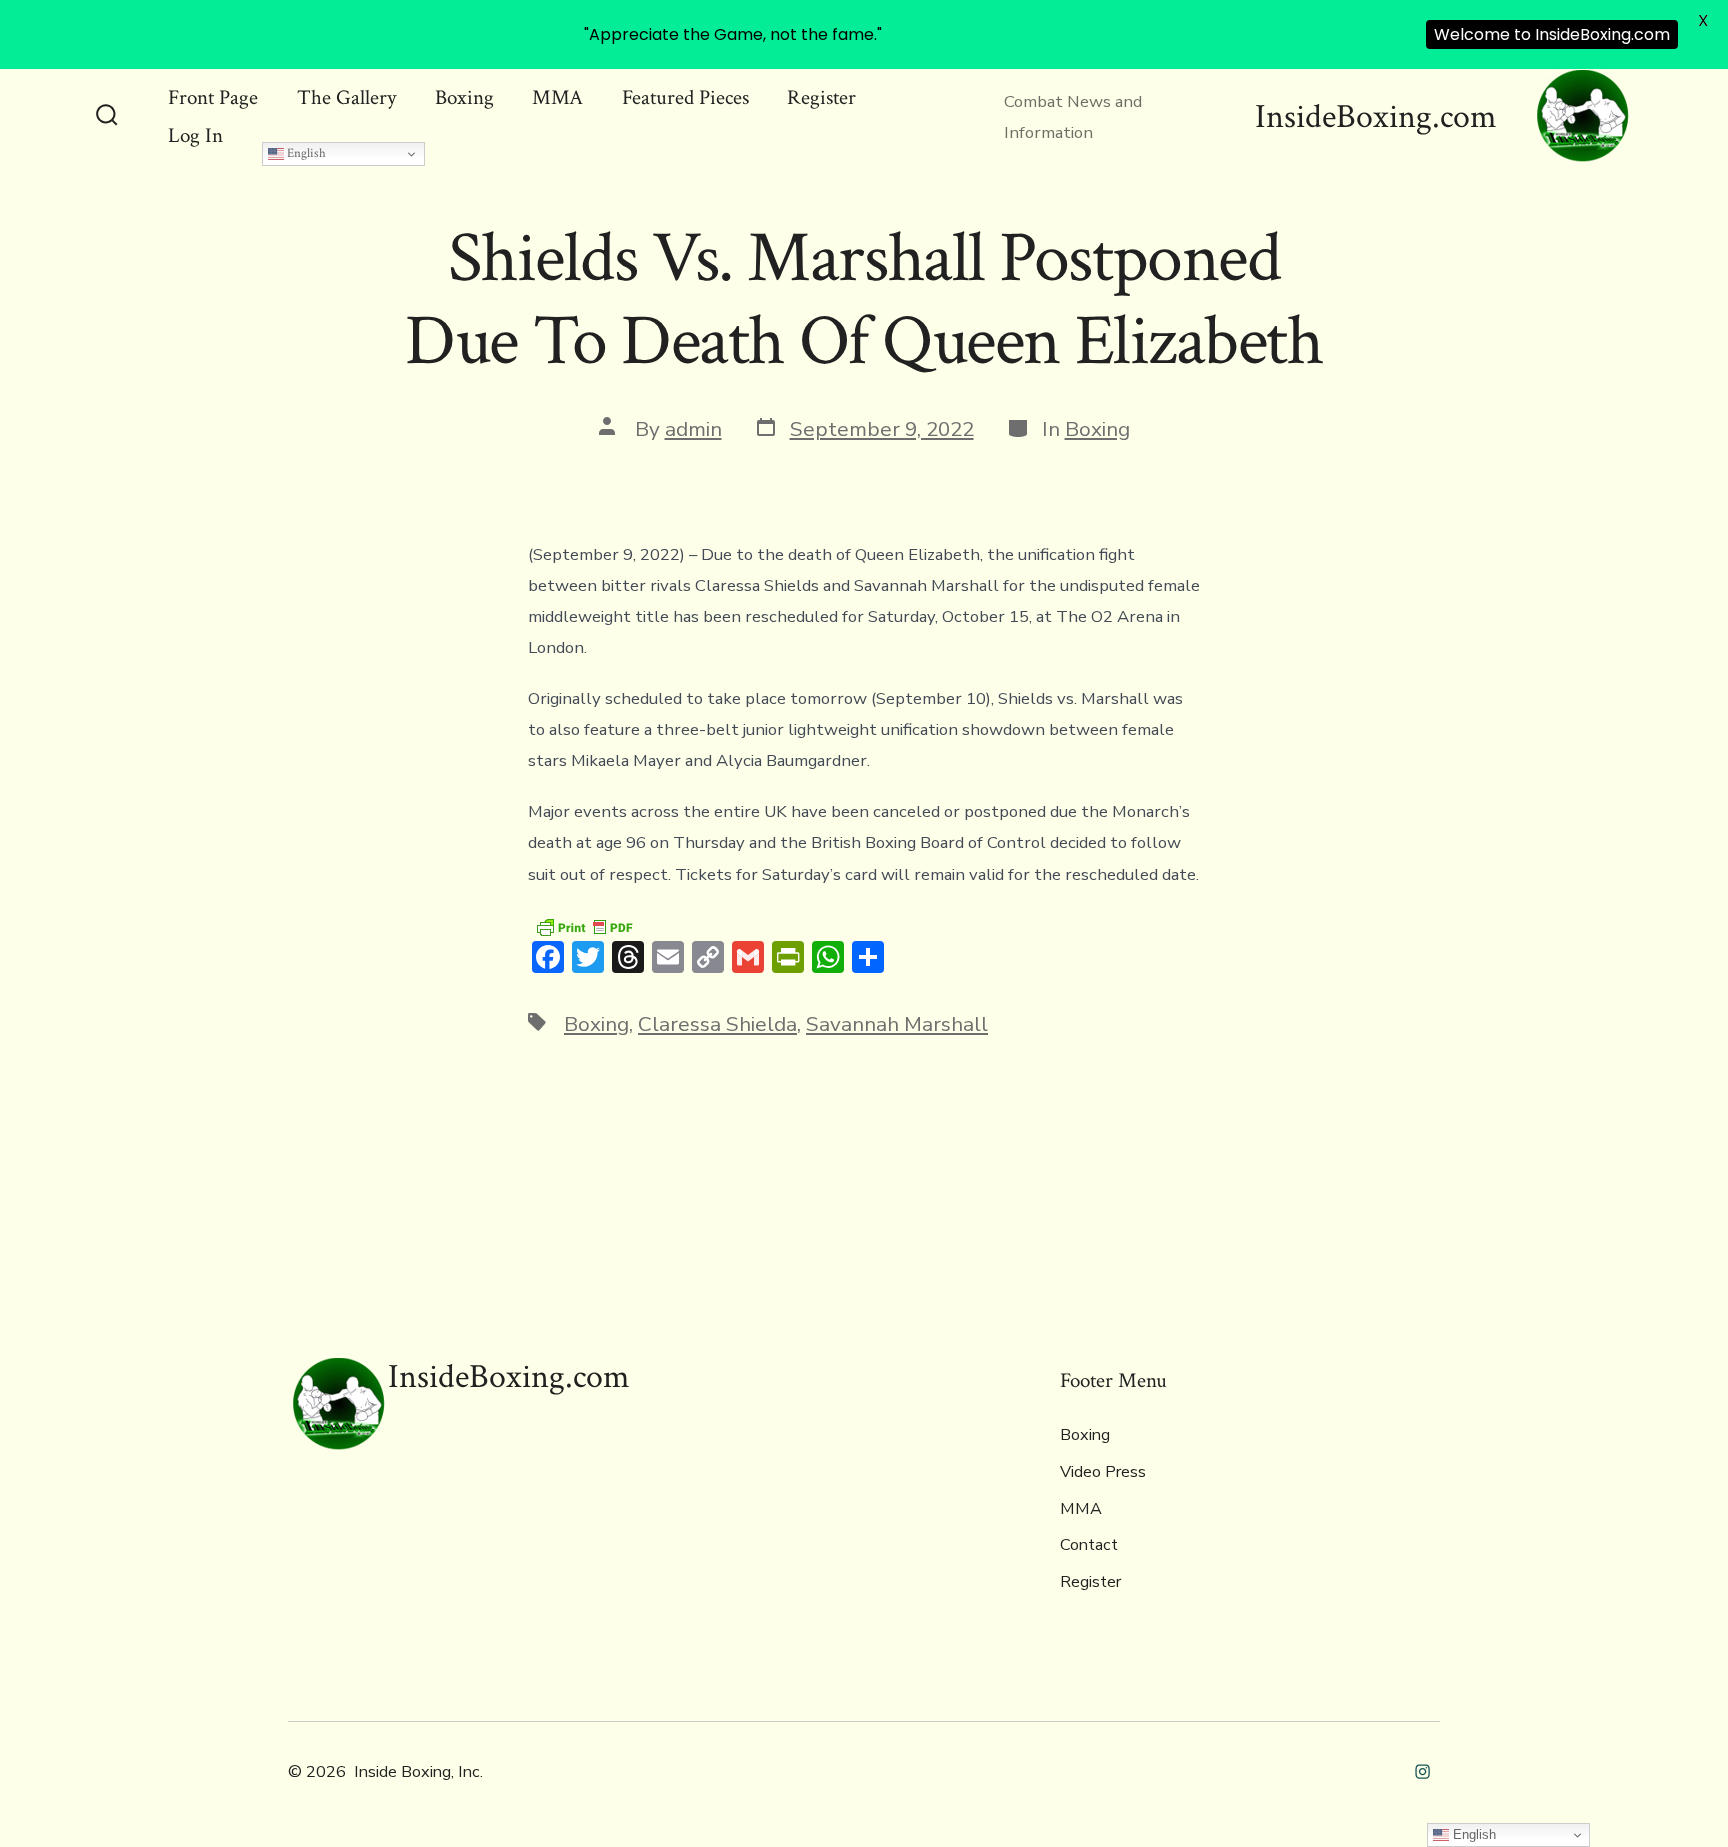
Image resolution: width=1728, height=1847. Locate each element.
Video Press (1103, 1472)
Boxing (464, 97)
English (305, 153)
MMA (557, 97)
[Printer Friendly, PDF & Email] (584, 926)
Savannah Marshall (897, 1024)
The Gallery (346, 97)
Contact (1089, 1545)
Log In (195, 135)
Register (821, 97)
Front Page (213, 97)
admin (693, 429)
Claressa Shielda (717, 1024)
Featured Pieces (685, 97)
